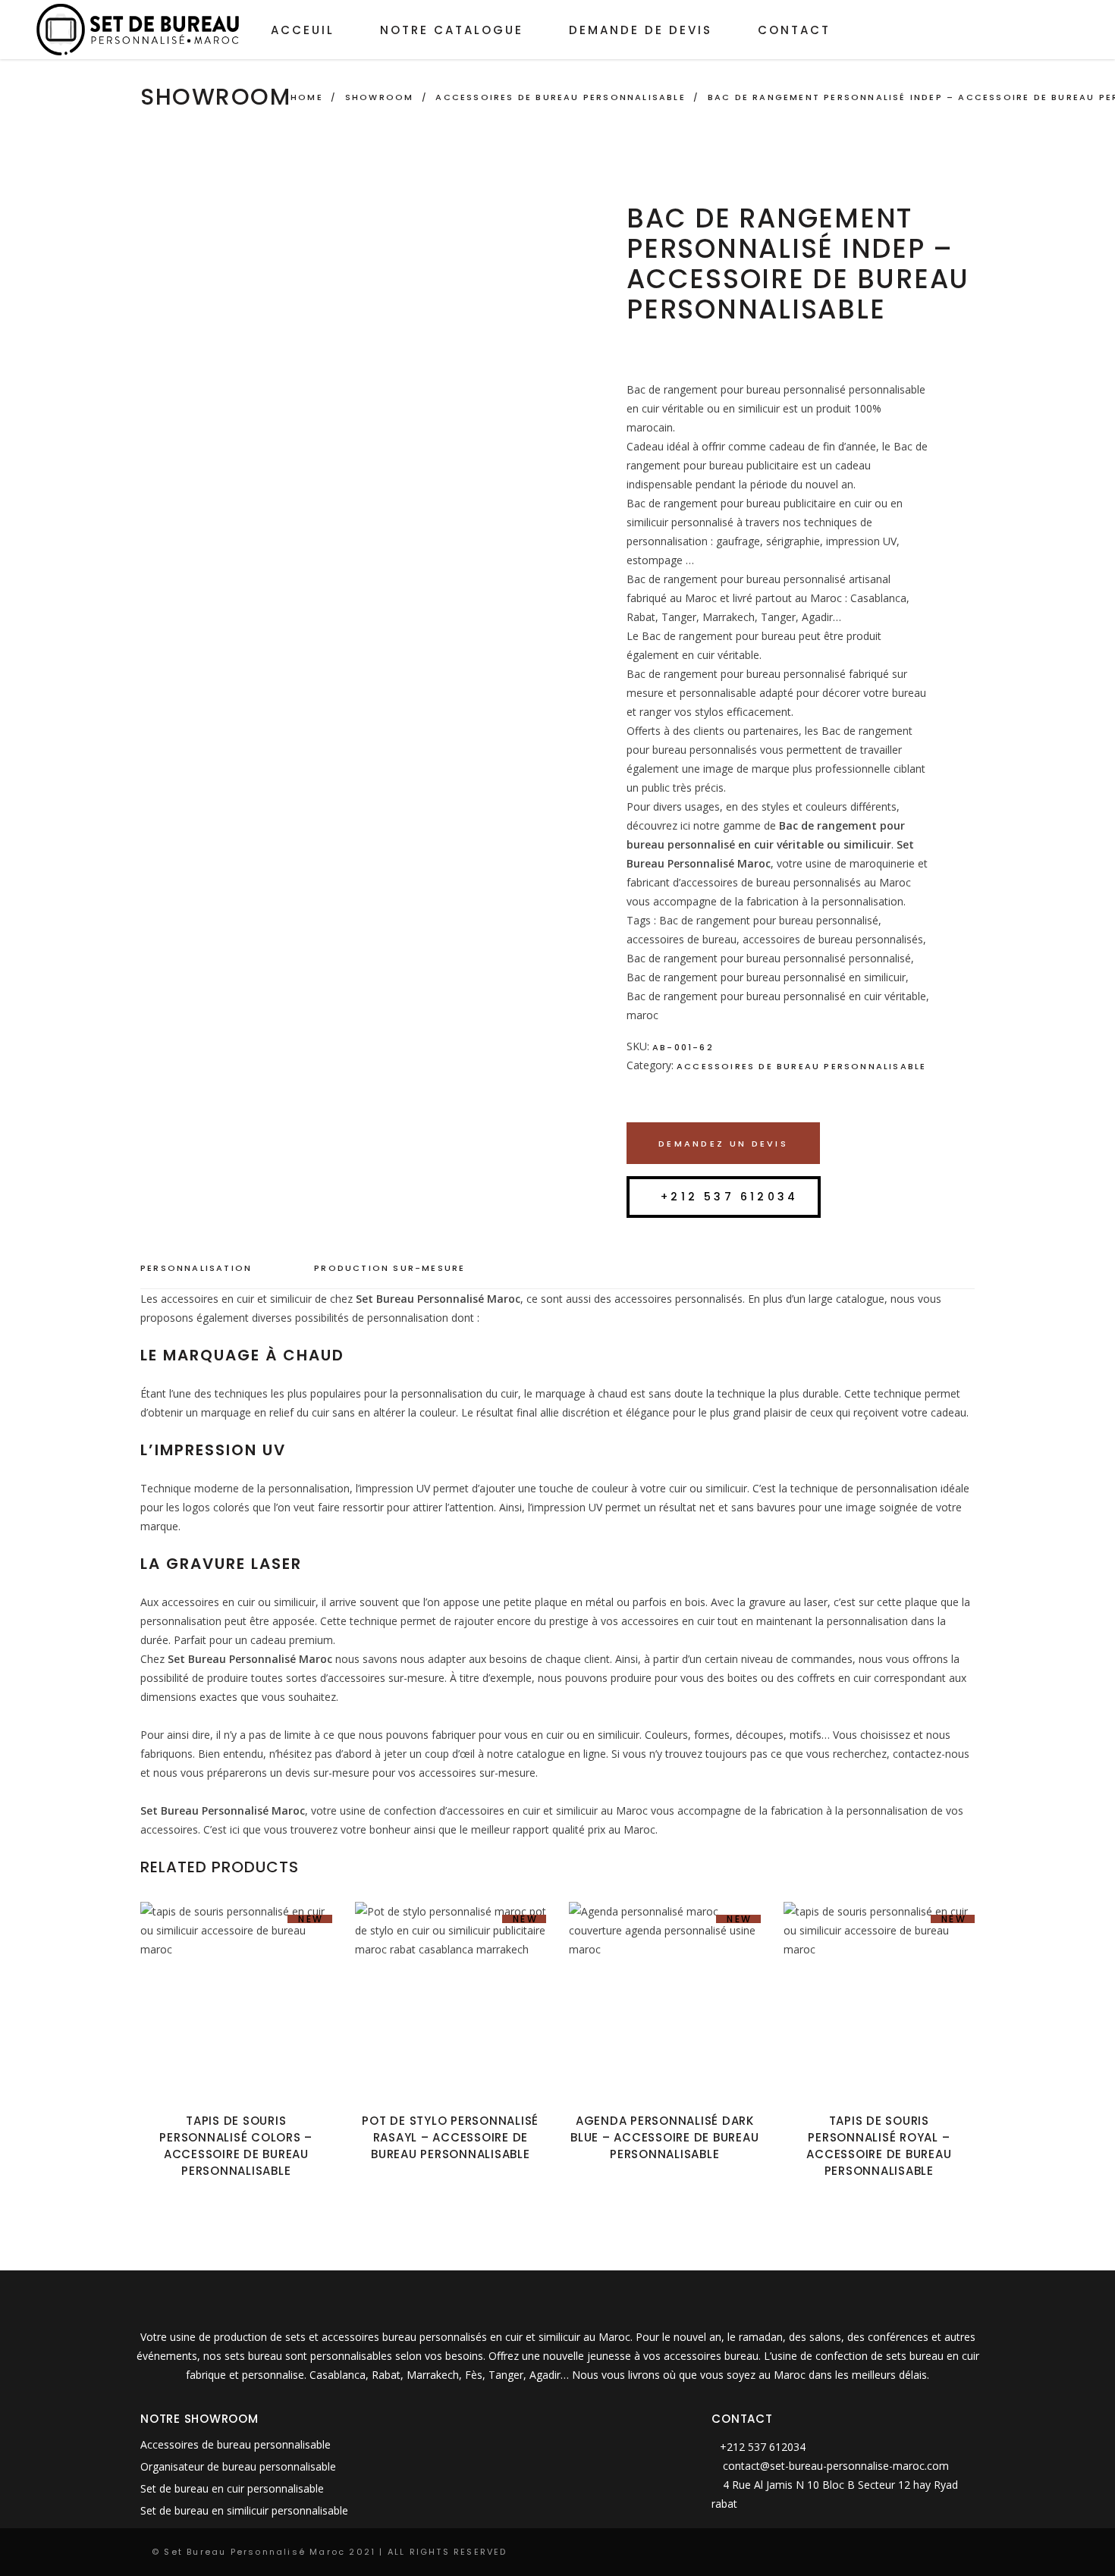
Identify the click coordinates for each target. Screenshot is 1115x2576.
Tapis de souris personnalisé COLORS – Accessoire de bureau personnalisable (236, 2146)
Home (307, 97)
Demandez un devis (723, 1144)
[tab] (211, 1269)
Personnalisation (196, 1268)
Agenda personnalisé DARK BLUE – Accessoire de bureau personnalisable (664, 2137)
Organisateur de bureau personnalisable (238, 2466)
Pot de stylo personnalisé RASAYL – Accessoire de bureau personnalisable (450, 2137)
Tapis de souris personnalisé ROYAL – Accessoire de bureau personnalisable (879, 2146)
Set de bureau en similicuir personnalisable (244, 2510)
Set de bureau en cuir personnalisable (232, 2488)
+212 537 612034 (729, 1197)
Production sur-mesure (389, 1268)
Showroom (380, 97)
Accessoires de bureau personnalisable (560, 97)
